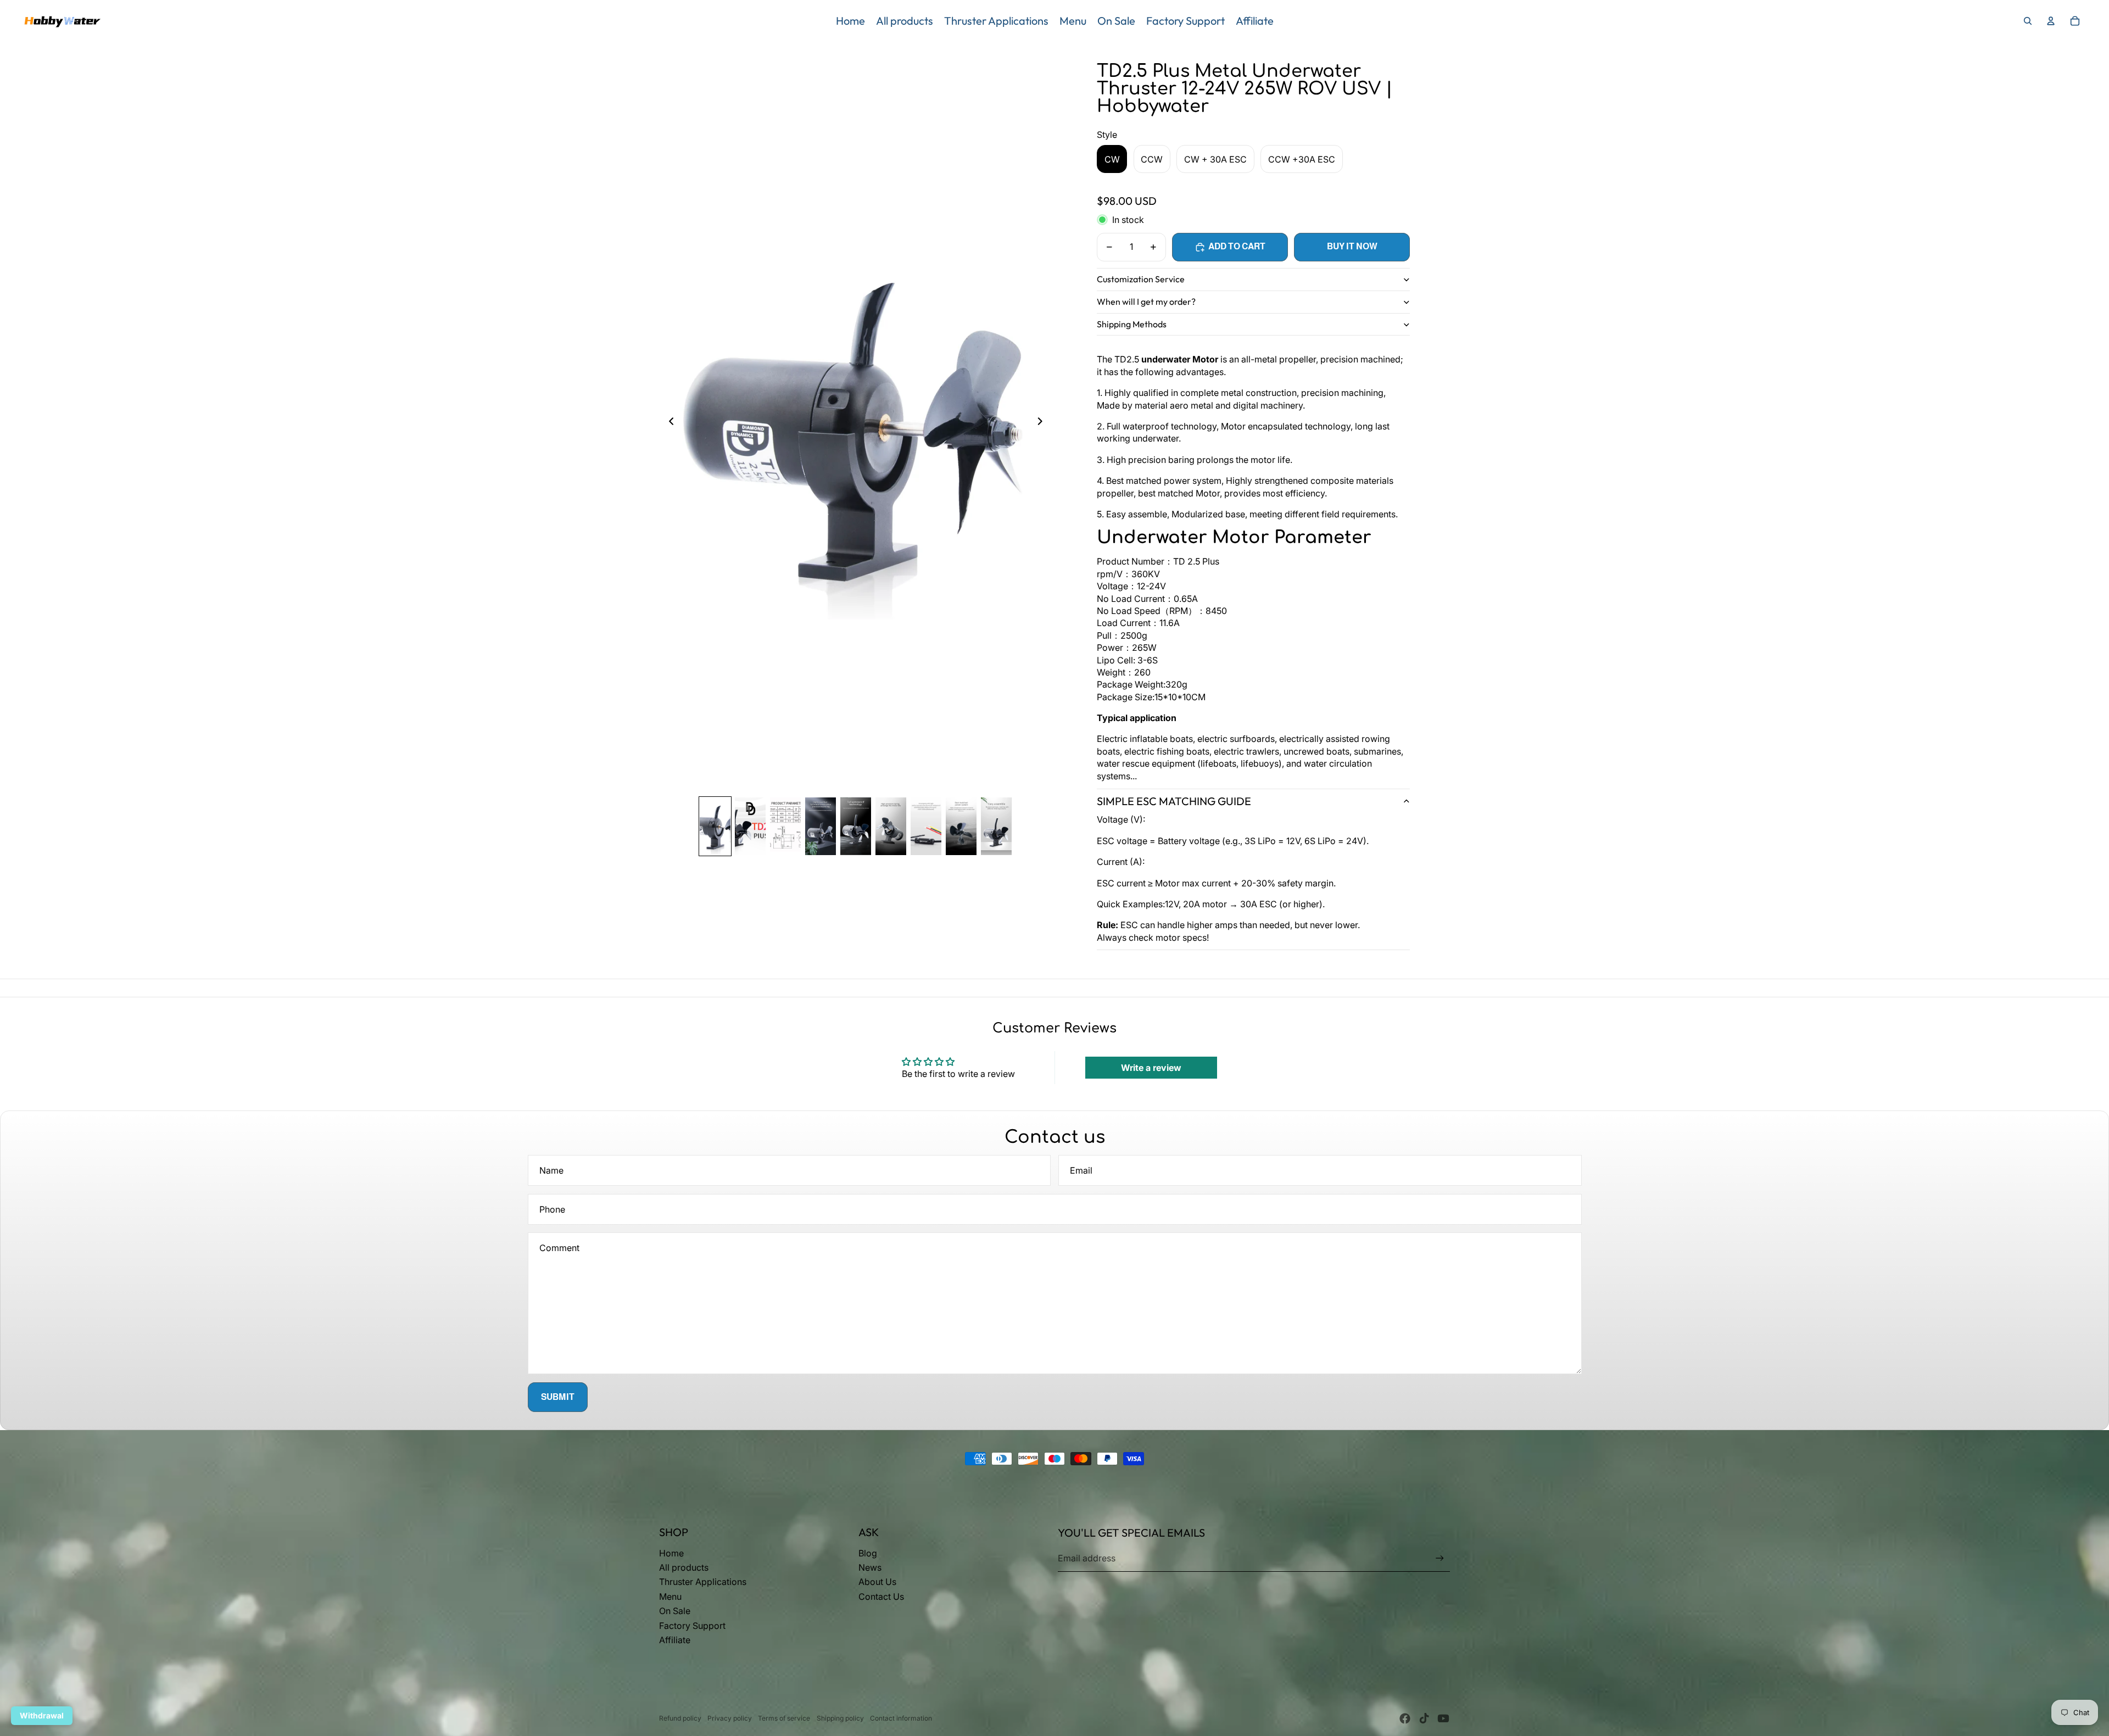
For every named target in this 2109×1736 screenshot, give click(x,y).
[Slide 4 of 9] (821, 826)
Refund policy (680, 1718)
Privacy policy (730, 1718)
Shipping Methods (1132, 324)
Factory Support (692, 1626)
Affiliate (675, 1640)
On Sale (675, 1611)
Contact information (901, 1718)
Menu (670, 1597)
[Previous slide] (668, 423)
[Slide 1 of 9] (715, 826)
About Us (877, 1582)
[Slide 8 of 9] (961, 826)
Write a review (1151, 1068)
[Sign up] (1440, 1558)
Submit (558, 1397)
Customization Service (1141, 279)
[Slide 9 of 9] (996, 826)
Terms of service (784, 1718)
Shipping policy (840, 1718)
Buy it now (1352, 246)
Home (671, 1553)
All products (684, 1567)
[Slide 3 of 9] (785, 826)
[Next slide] (1043, 423)
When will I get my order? (1146, 302)
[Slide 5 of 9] (856, 826)
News (870, 1567)
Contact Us (881, 1597)
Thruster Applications (703, 1582)
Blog (868, 1553)
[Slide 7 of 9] (926, 826)
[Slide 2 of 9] (750, 826)
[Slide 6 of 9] (891, 826)
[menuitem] (850, 21)
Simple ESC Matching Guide (1174, 801)
